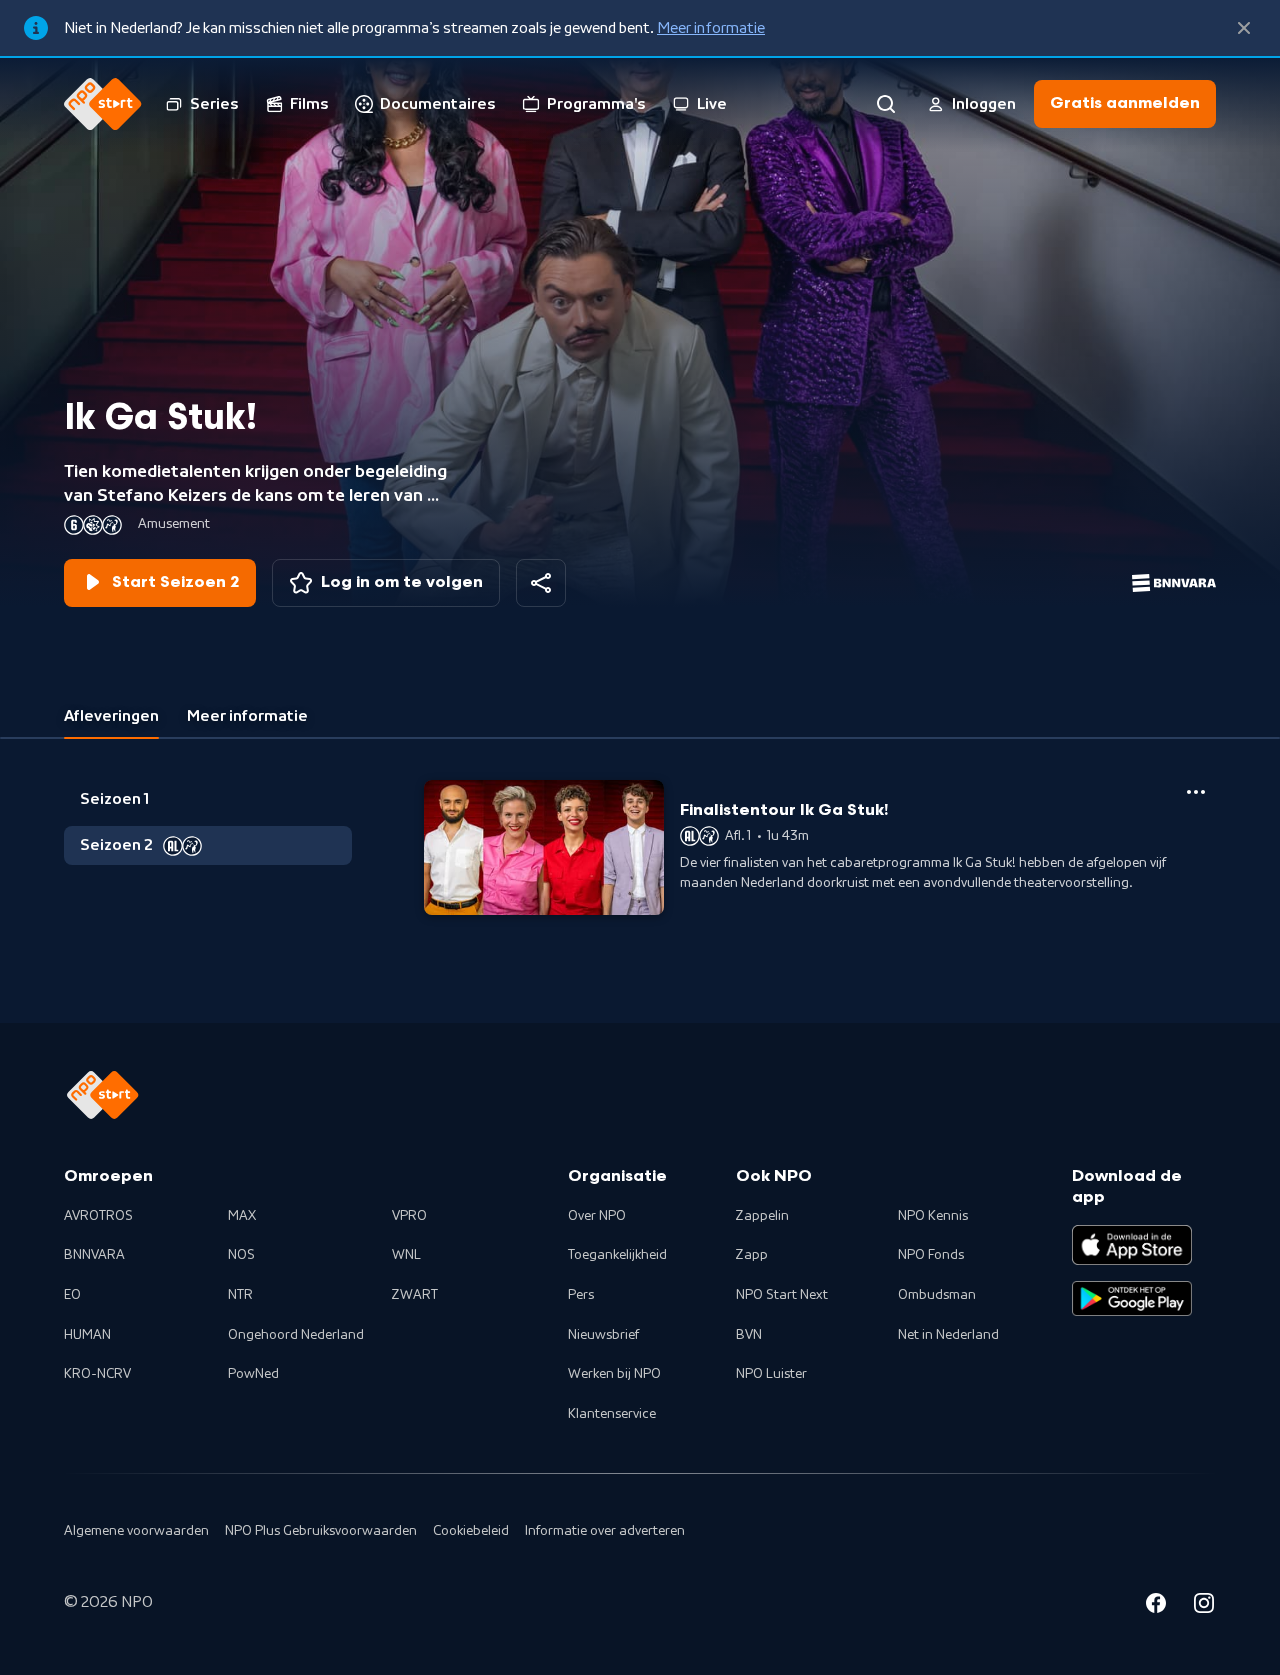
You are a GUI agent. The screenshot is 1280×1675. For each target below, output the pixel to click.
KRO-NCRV (97, 1374)
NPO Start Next (782, 1295)
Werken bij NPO (614, 1374)
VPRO (409, 1216)
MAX (242, 1216)
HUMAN (87, 1335)
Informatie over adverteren (605, 1531)
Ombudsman (937, 1295)
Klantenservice (612, 1414)
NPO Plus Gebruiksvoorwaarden (321, 1531)
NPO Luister (771, 1374)
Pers (581, 1295)
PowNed (253, 1374)
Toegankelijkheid (617, 1255)
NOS (241, 1255)
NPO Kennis (933, 1216)
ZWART (415, 1295)
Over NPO (597, 1216)
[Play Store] (1132, 1299)
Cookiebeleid (471, 1531)
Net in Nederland (948, 1335)
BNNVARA (94, 1255)
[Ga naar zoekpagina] (886, 104)
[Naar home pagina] (103, 104)
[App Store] (1132, 1245)
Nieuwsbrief (603, 1335)
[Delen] (541, 583)
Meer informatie (711, 28)
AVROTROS (98, 1216)
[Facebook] (1156, 1606)
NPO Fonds (931, 1255)
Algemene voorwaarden (136, 1531)
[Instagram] (1204, 1606)
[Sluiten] (1244, 28)
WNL (406, 1255)
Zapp (752, 1255)
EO (72, 1295)
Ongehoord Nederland (296, 1335)
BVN (749, 1335)
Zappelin (762, 1216)
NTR (240, 1295)
